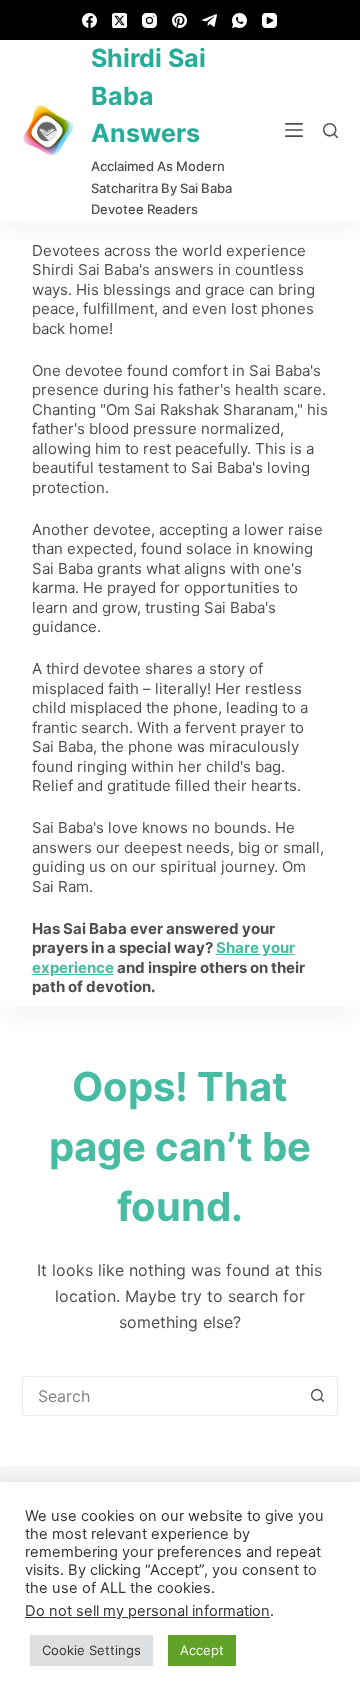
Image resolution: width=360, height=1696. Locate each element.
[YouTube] (269, 20)
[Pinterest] (179, 20)
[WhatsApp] (239, 20)
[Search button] (317, 1396)
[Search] (330, 130)
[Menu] (294, 130)
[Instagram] (149, 20)
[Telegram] (209, 20)
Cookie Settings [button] (91, 1650)
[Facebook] (89, 20)
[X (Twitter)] (119, 20)
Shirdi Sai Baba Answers (148, 95)
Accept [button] (202, 1650)
